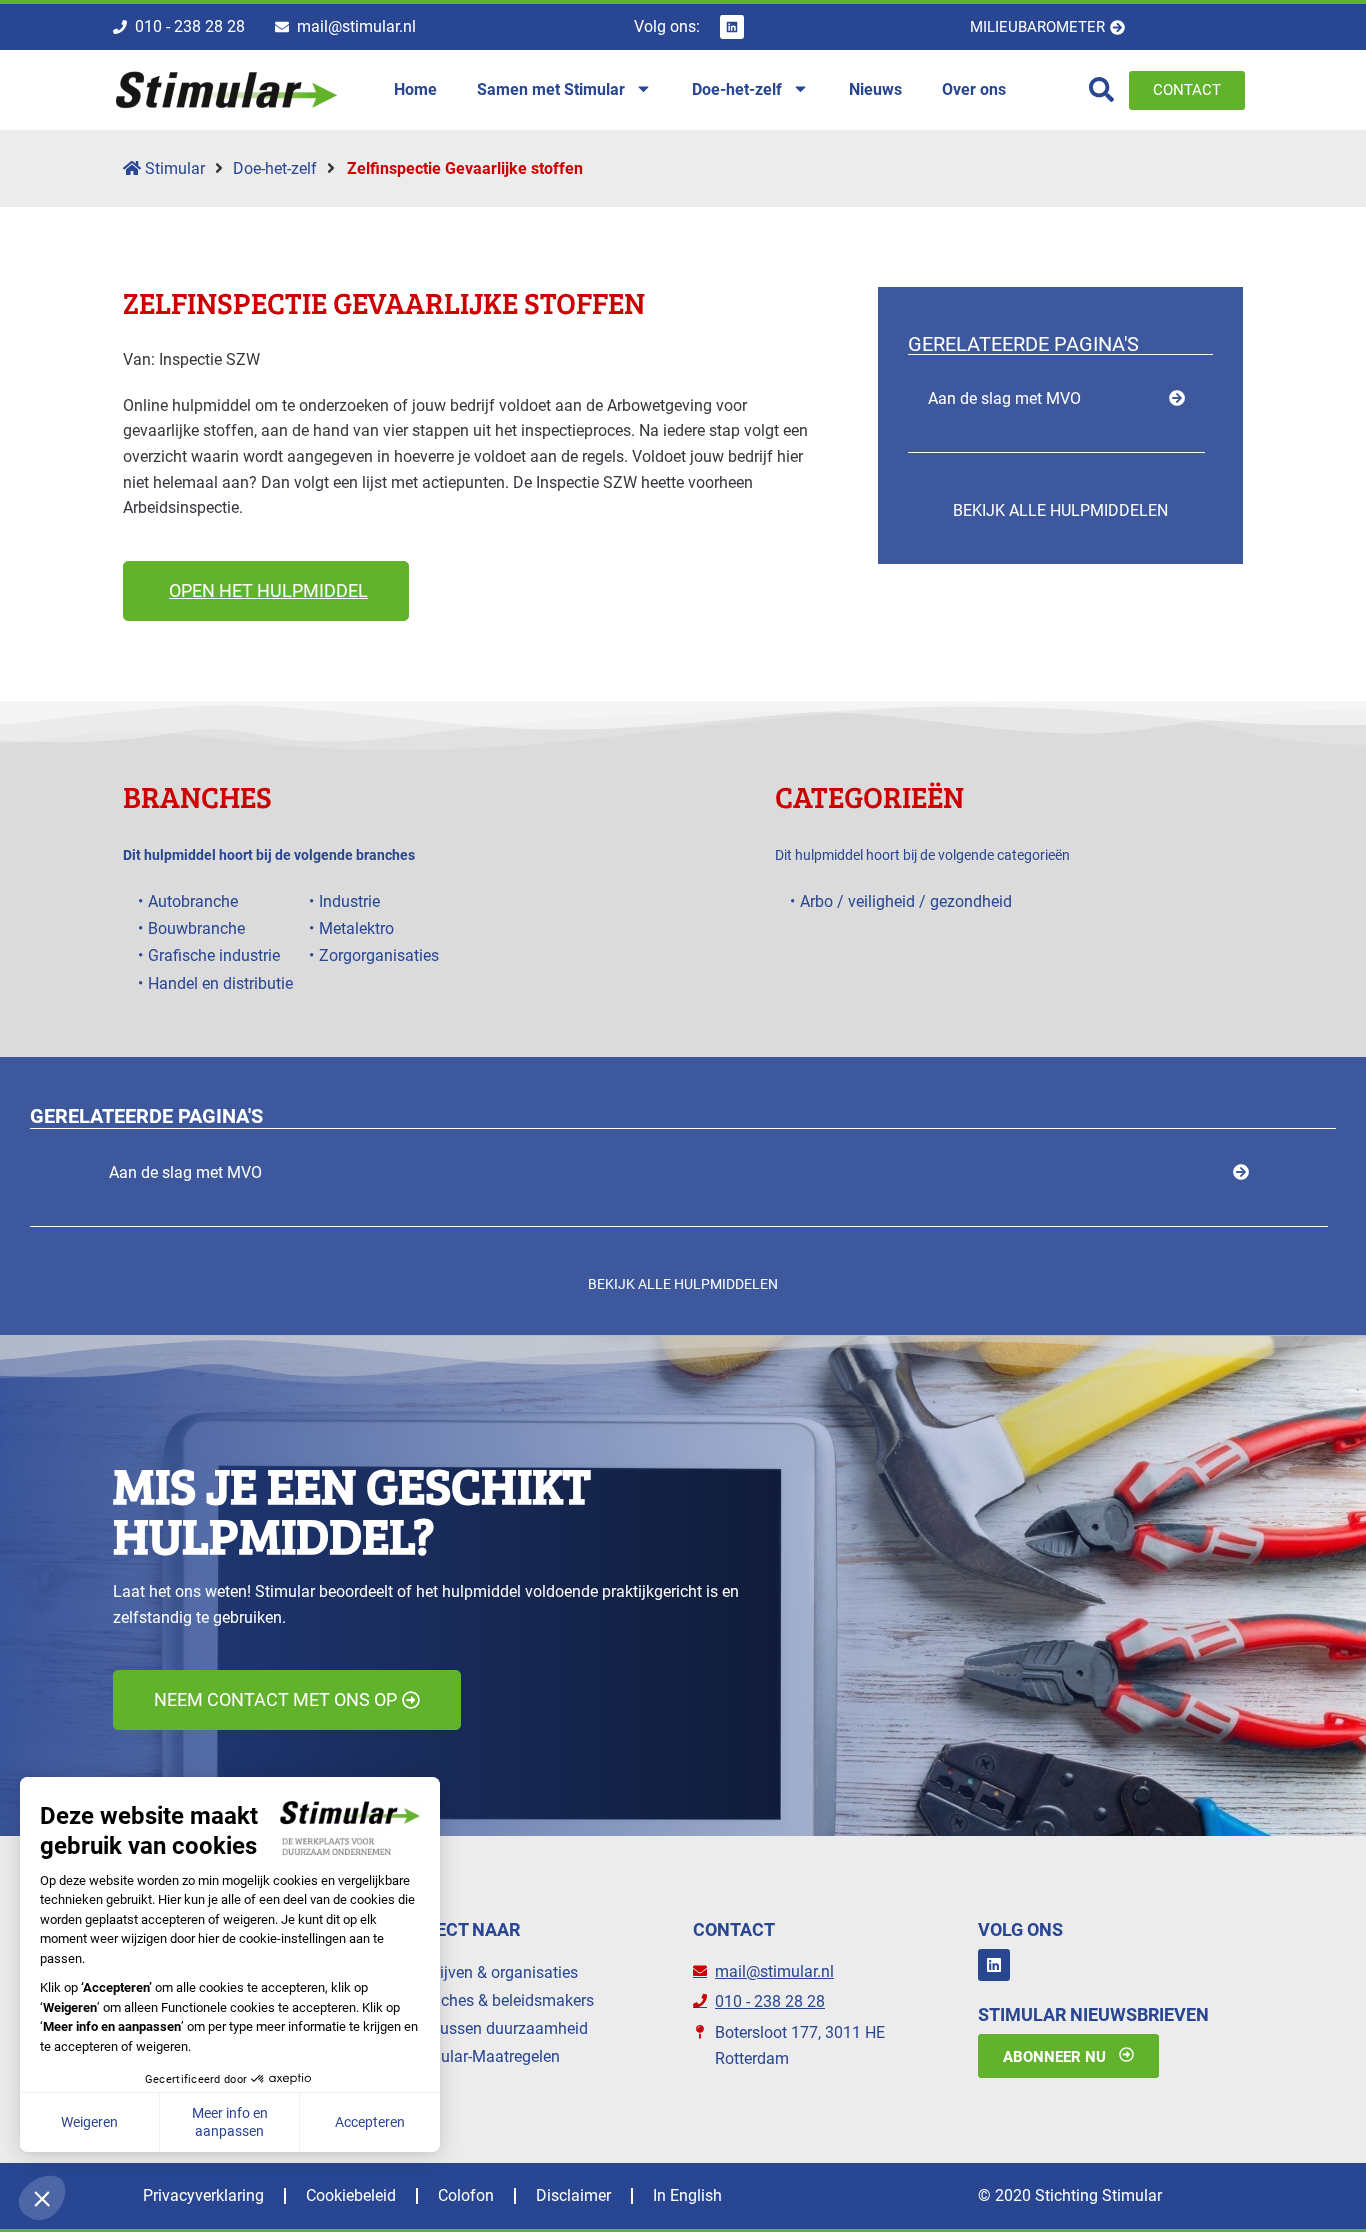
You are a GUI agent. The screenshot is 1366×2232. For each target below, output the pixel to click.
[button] (266, 591)
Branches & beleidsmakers (501, 2000)
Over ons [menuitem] (974, 89)
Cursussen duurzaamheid (498, 2028)
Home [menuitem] (415, 89)
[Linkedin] (732, 27)
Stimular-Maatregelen (484, 2056)
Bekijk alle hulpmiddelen (1060, 510)
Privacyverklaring (203, 2195)
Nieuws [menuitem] (875, 89)
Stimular (173, 168)
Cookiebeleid (351, 2195)
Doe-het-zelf (275, 168)
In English (687, 2195)
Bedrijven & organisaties (493, 1972)
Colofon (466, 2195)
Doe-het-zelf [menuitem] (737, 89)
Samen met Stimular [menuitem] (551, 89)
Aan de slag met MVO (1004, 398)
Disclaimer (573, 2195)
